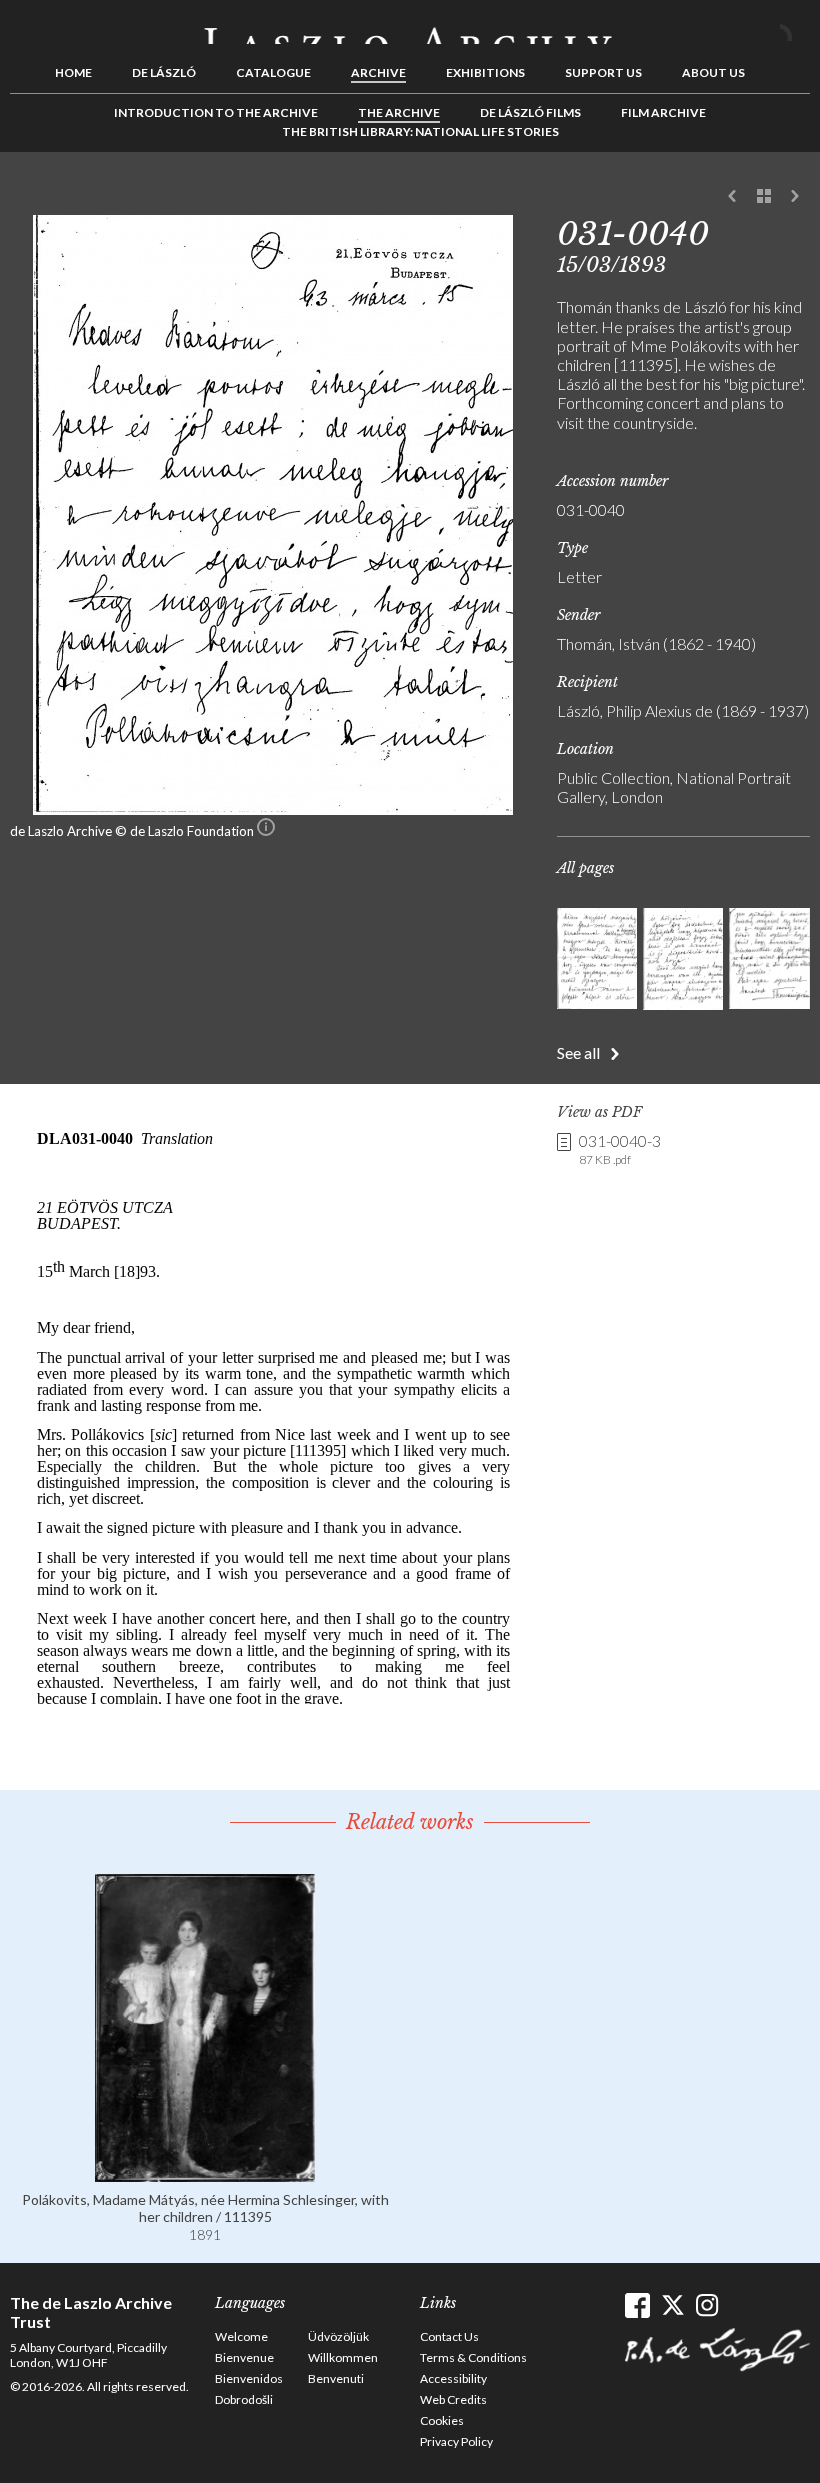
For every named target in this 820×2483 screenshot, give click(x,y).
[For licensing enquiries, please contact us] (266, 831)
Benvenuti (336, 2378)
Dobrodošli (244, 2399)
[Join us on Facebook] (637, 2305)
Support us (603, 72)
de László (164, 72)
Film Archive (663, 112)
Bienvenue (244, 2357)
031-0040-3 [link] (620, 1149)
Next (795, 197)
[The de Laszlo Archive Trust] (410, 27)
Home (73, 72)
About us (713, 72)
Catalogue (273, 72)
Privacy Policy (456, 2441)
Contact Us (449, 2336)
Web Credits (453, 2399)
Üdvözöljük (338, 2336)
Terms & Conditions (473, 2357)
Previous (733, 197)
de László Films (530, 112)
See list (764, 197)
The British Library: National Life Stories (420, 131)
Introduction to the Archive (216, 112)
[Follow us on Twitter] (672, 2305)
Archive (378, 72)
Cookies (442, 2420)
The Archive (399, 112)
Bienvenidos (249, 2378)
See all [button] (578, 1052)
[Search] (795, 28)
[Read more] (205, 2172)
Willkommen (343, 2357)
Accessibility (453, 2378)
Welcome (241, 2336)
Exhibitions (485, 72)
